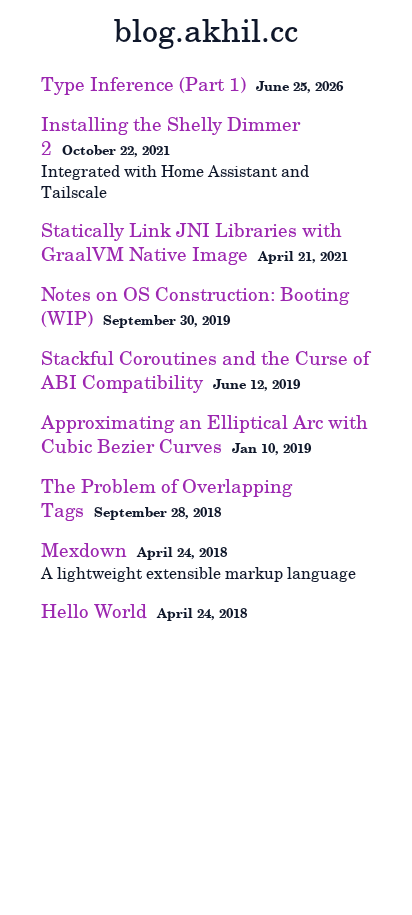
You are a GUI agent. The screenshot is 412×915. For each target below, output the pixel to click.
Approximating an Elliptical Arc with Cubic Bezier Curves (204, 435)
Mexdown (84, 551)
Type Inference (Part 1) (143, 85)
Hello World (94, 612)
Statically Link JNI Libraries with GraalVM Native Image (191, 243)
